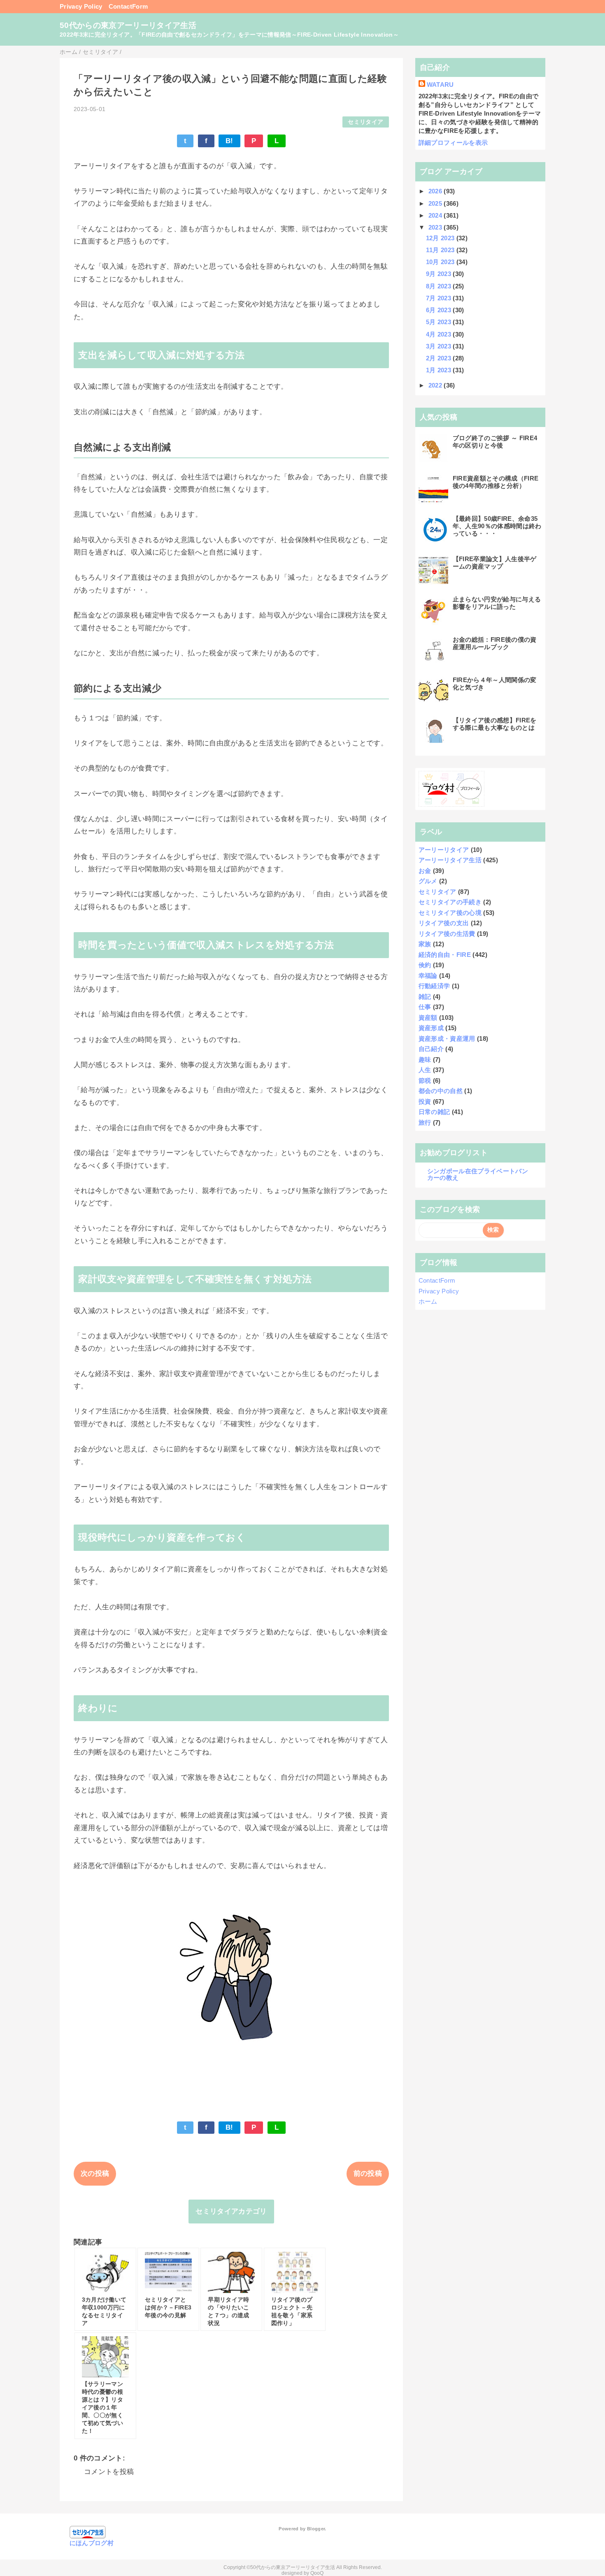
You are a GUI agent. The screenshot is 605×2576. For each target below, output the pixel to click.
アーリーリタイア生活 (450, 860)
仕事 (425, 1007)
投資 (425, 1101)
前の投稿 (368, 2173)
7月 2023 (440, 298)
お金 (425, 871)
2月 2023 (440, 358)
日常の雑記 (434, 1112)
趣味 (425, 1059)
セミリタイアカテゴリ (231, 2211)
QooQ (317, 2573)
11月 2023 (441, 250)
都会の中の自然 (441, 1091)
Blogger (316, 2529)
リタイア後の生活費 (447, 934)
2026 (436, 191)
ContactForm (128, 6)
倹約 (425, 965)
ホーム (428, 1301)
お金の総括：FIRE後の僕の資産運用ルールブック (495, 643)
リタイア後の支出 (444, 923)
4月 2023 (440, 334)
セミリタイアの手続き (450, 902)
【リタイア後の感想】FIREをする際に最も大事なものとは (495, 724)
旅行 (425, 1122)
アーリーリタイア (444, 850)
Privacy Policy (81, 6)
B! (229, 141)
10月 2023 (441, 262)
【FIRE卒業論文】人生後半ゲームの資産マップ (495, 563)
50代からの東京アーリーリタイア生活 (128, 25)
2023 (436, 227)
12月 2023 (441, 238)
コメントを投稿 (109, 2472)
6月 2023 (440, 310)
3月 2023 (440, 346)
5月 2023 (440, 322)
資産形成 (431, 1028)
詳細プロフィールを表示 (453, 143)
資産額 (428, 1018)
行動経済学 (434, 986)
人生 (425, 1070)
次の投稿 (95, 2173)
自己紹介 (431, 1049)
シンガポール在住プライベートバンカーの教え (478, 1174)
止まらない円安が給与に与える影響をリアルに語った (497, 603)
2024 (436, 215)
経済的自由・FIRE (445, 955)
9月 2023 (440, 274)
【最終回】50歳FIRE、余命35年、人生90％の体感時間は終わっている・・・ (497, 526)
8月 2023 (440, 286)
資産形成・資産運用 (447, 1039)
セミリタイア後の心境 (450, 913)
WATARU (440, 85)
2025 (436, 203)
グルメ (428, 881)
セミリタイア (365, 122)
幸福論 (428, 976)
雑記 (425, 997)
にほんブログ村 (92, 2543)
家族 (425, 944)
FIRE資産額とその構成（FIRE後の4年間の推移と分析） (496, 482)
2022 (436, 385)
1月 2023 (440, 370)
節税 (425, 1080)
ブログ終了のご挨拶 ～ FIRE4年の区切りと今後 (495, 442)
